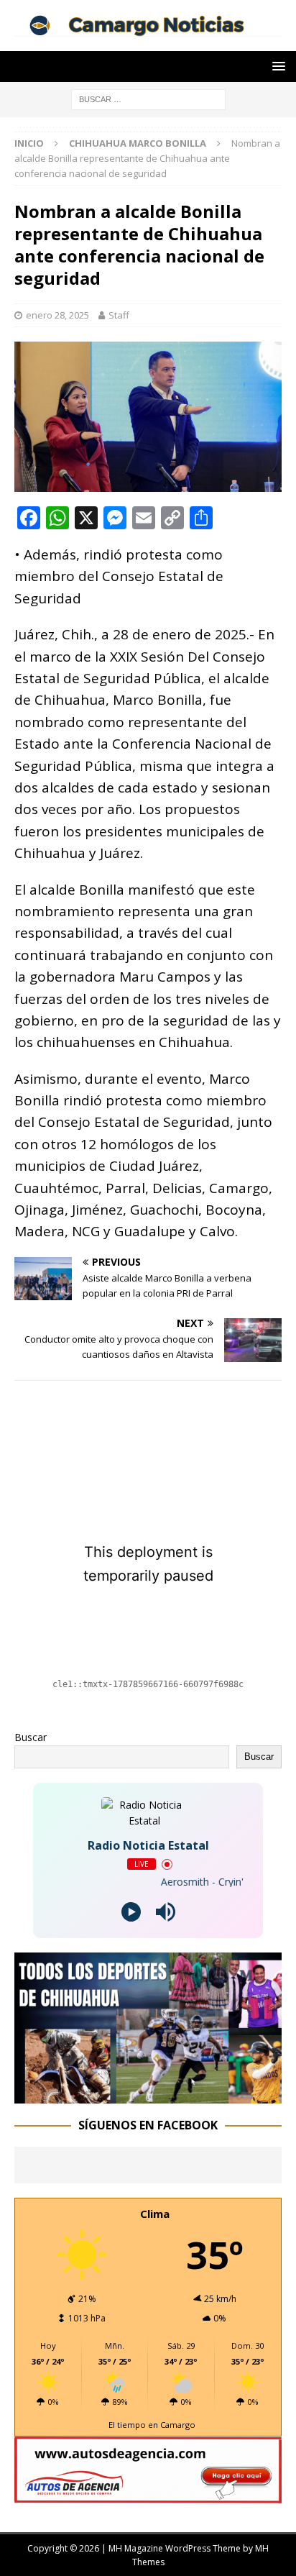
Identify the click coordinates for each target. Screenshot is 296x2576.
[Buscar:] (148, 98)
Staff (119, 315)
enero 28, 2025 (57, 315)
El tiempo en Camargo (152, 2425)
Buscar (31, 1737)
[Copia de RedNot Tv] (148, 2095)
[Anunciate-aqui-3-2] (148, 2494)
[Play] (131, 1912)
